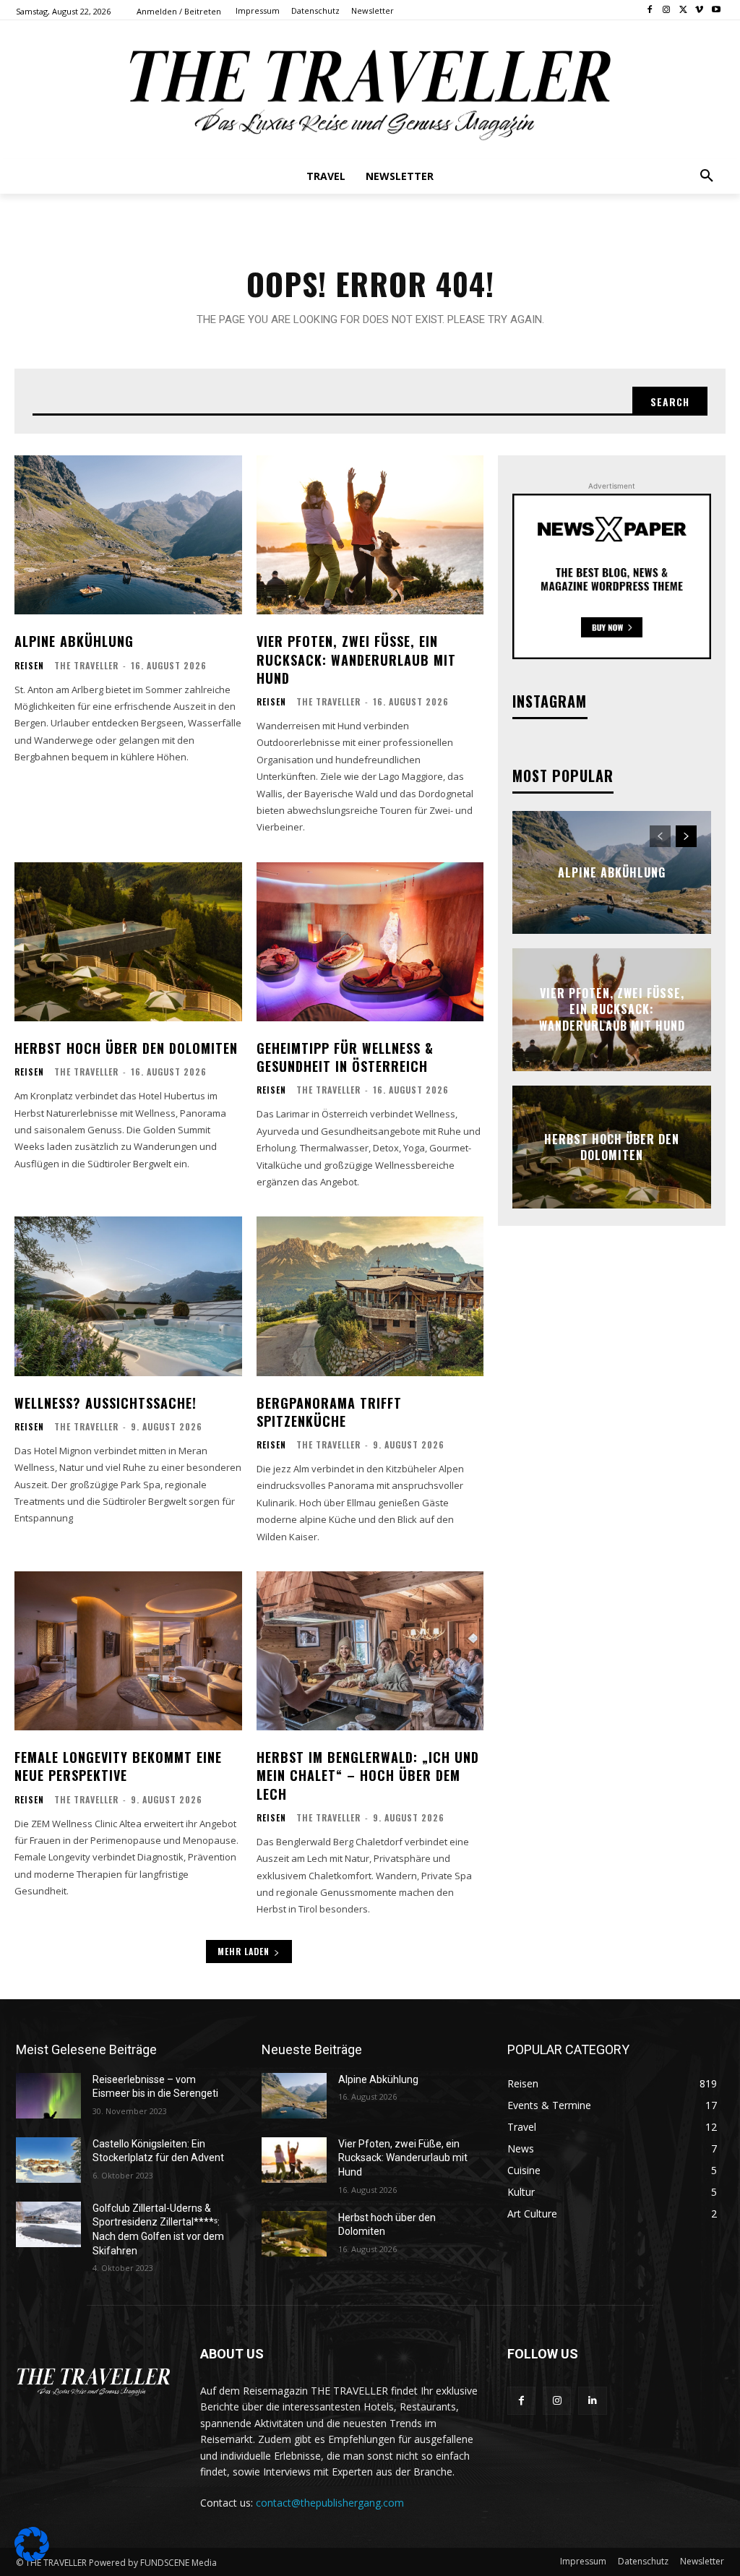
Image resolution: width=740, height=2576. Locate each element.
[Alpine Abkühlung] (128, 535)
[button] (707, 176)
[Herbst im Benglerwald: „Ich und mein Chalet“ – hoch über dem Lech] (370, 1651)
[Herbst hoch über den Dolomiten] (128, 942)
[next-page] (686, 836)
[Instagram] (667, 10)
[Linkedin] (592, 2401)
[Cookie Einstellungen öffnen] (32, 2558)
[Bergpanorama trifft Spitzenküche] (370, 1296)
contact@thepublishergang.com (330, 2503)
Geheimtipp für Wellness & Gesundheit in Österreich (345, 1057)
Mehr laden (244, 1951)
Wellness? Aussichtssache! (106, 1403)
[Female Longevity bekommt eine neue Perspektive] (128, 1651)
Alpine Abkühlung (74, 641)
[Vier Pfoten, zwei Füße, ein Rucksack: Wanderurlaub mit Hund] (370, 535)
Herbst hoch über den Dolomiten (126, 1048)
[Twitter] (683, 10)
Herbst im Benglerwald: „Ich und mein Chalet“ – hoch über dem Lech (368, 1775)
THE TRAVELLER (86, 665)
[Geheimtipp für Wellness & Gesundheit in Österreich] (370, 942)
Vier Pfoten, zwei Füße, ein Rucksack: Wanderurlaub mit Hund (356, 659)
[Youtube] (716, 10)
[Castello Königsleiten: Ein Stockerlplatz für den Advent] (48, 2160)
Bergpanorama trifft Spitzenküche (329, 1412)
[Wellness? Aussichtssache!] (128, 1296)
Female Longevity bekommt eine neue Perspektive (118, 1766)
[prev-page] (660, 836)
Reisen (29, 666)
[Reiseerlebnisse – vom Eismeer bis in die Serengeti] (48, 2096)
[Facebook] (650, 10)
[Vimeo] (699, 10)
